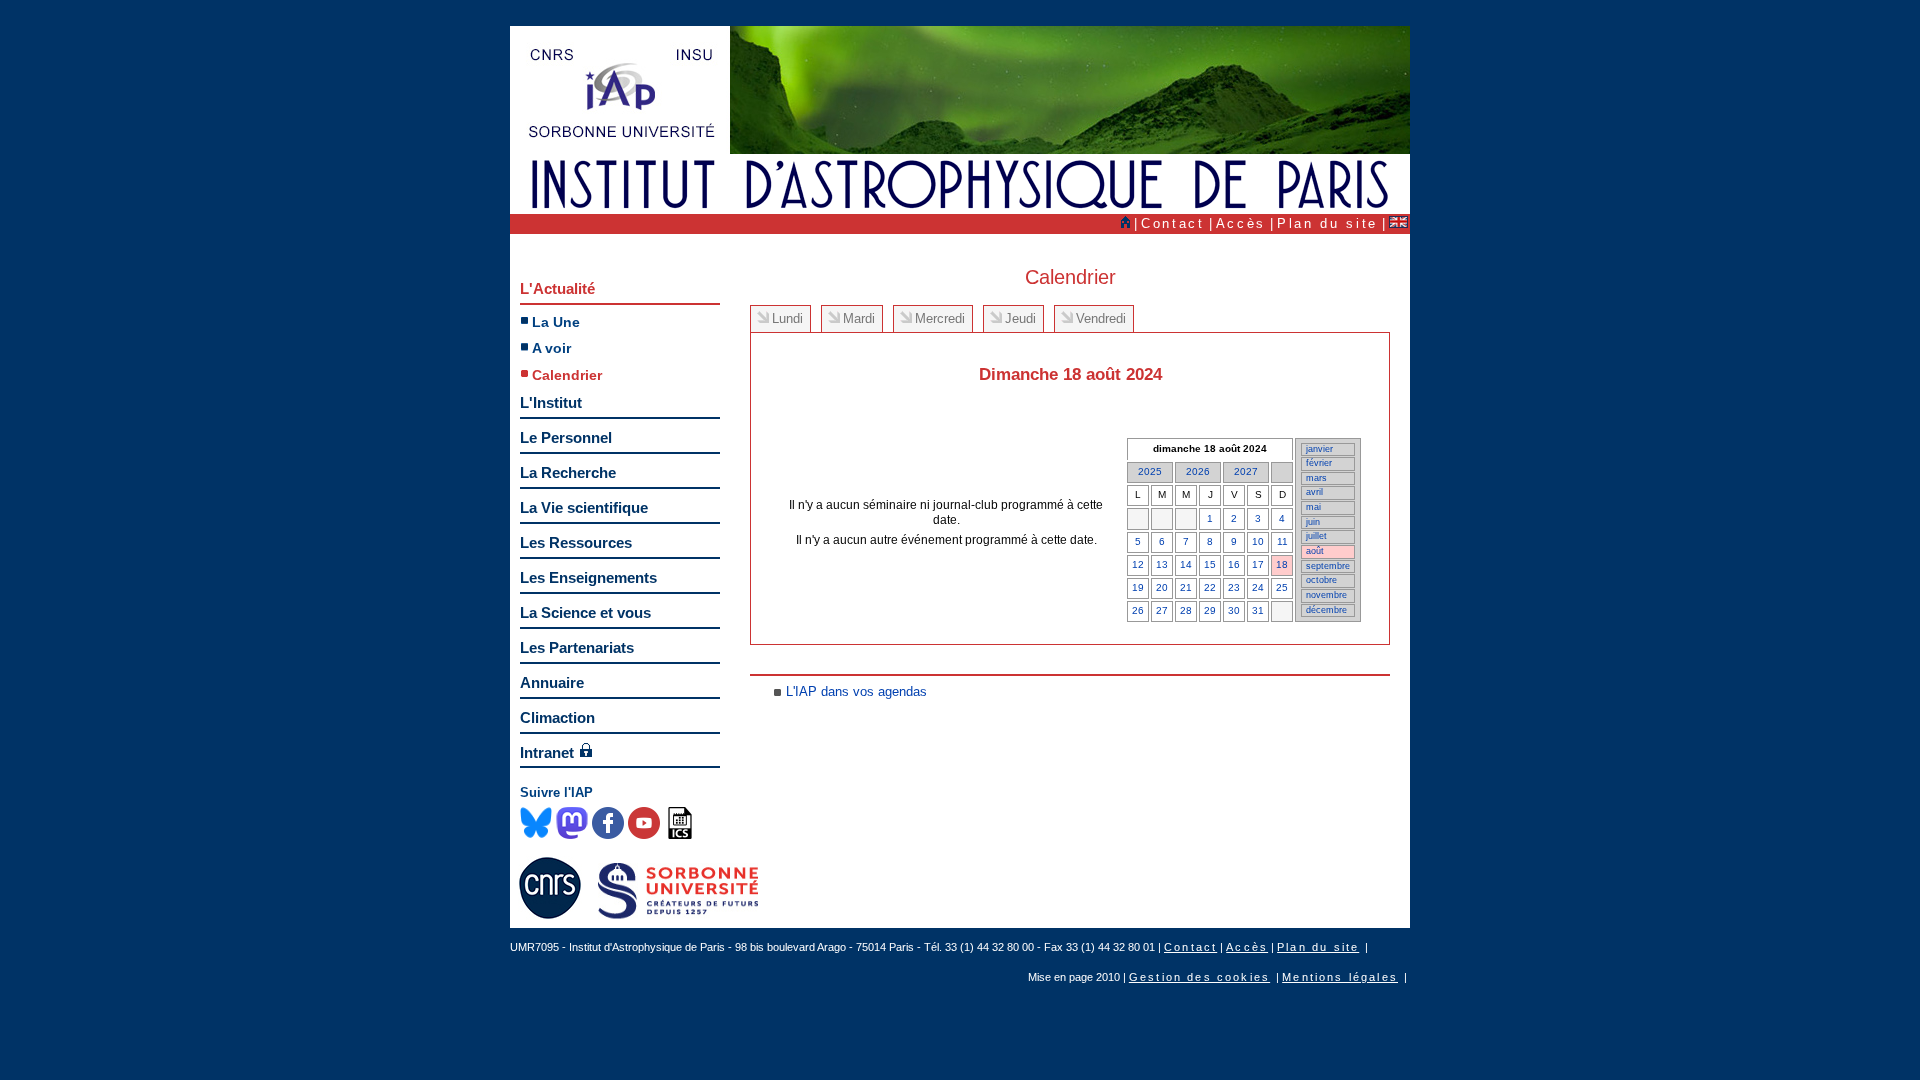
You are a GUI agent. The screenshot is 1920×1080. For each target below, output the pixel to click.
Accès (1241, 223)
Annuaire (552, 682)
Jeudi (1020, 318)
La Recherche (568, 472)
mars (1316, 478)
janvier (1319, 449)
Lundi (787, 318)
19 (1138, 587)
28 (1186, 610)
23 (1234, 587)
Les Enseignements (588, 577)
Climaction (557, 717)
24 (1258, 587)
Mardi (859, 318)
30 (1234, 610)
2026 (1198, 471)
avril (1314, 492)
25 (1282, 587)
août (1315, 551)
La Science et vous (585, 612)
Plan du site (1327, 223)
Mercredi (940, 318)
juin (1313, 522)
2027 (1246, 471)
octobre (1321, 580)
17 (1258, 564)
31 (1258, 610)
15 (1210, 564)
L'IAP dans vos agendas (856, 691)
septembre (1328, 566)
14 (1186, 564)
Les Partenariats (577, 647)
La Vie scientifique (584, 507)
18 (1282, 564)
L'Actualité (557, 288)
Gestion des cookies (1199, 977)
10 (1258, 541)
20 (1162, 587)
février (1319, 463)
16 (1234, 564)
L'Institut (551, 402)
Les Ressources (576, 542)
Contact (1173, 223)
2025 (1150, 471)
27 (1162, 610)
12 (1138, 564)
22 (1210, 587)
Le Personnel (566, 437)
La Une (556, 322)
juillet (1316, 536)
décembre (1326, 610)
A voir (551, 348)
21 (1186, 587)
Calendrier (567, 375)
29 (1210, 610)
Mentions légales (1340, 977)
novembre (1326, 595)
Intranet (547, 752)
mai (1313, 507)
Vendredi (1101, 318)
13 (1162, 564)
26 (1138, 610)
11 (1282, 541)
